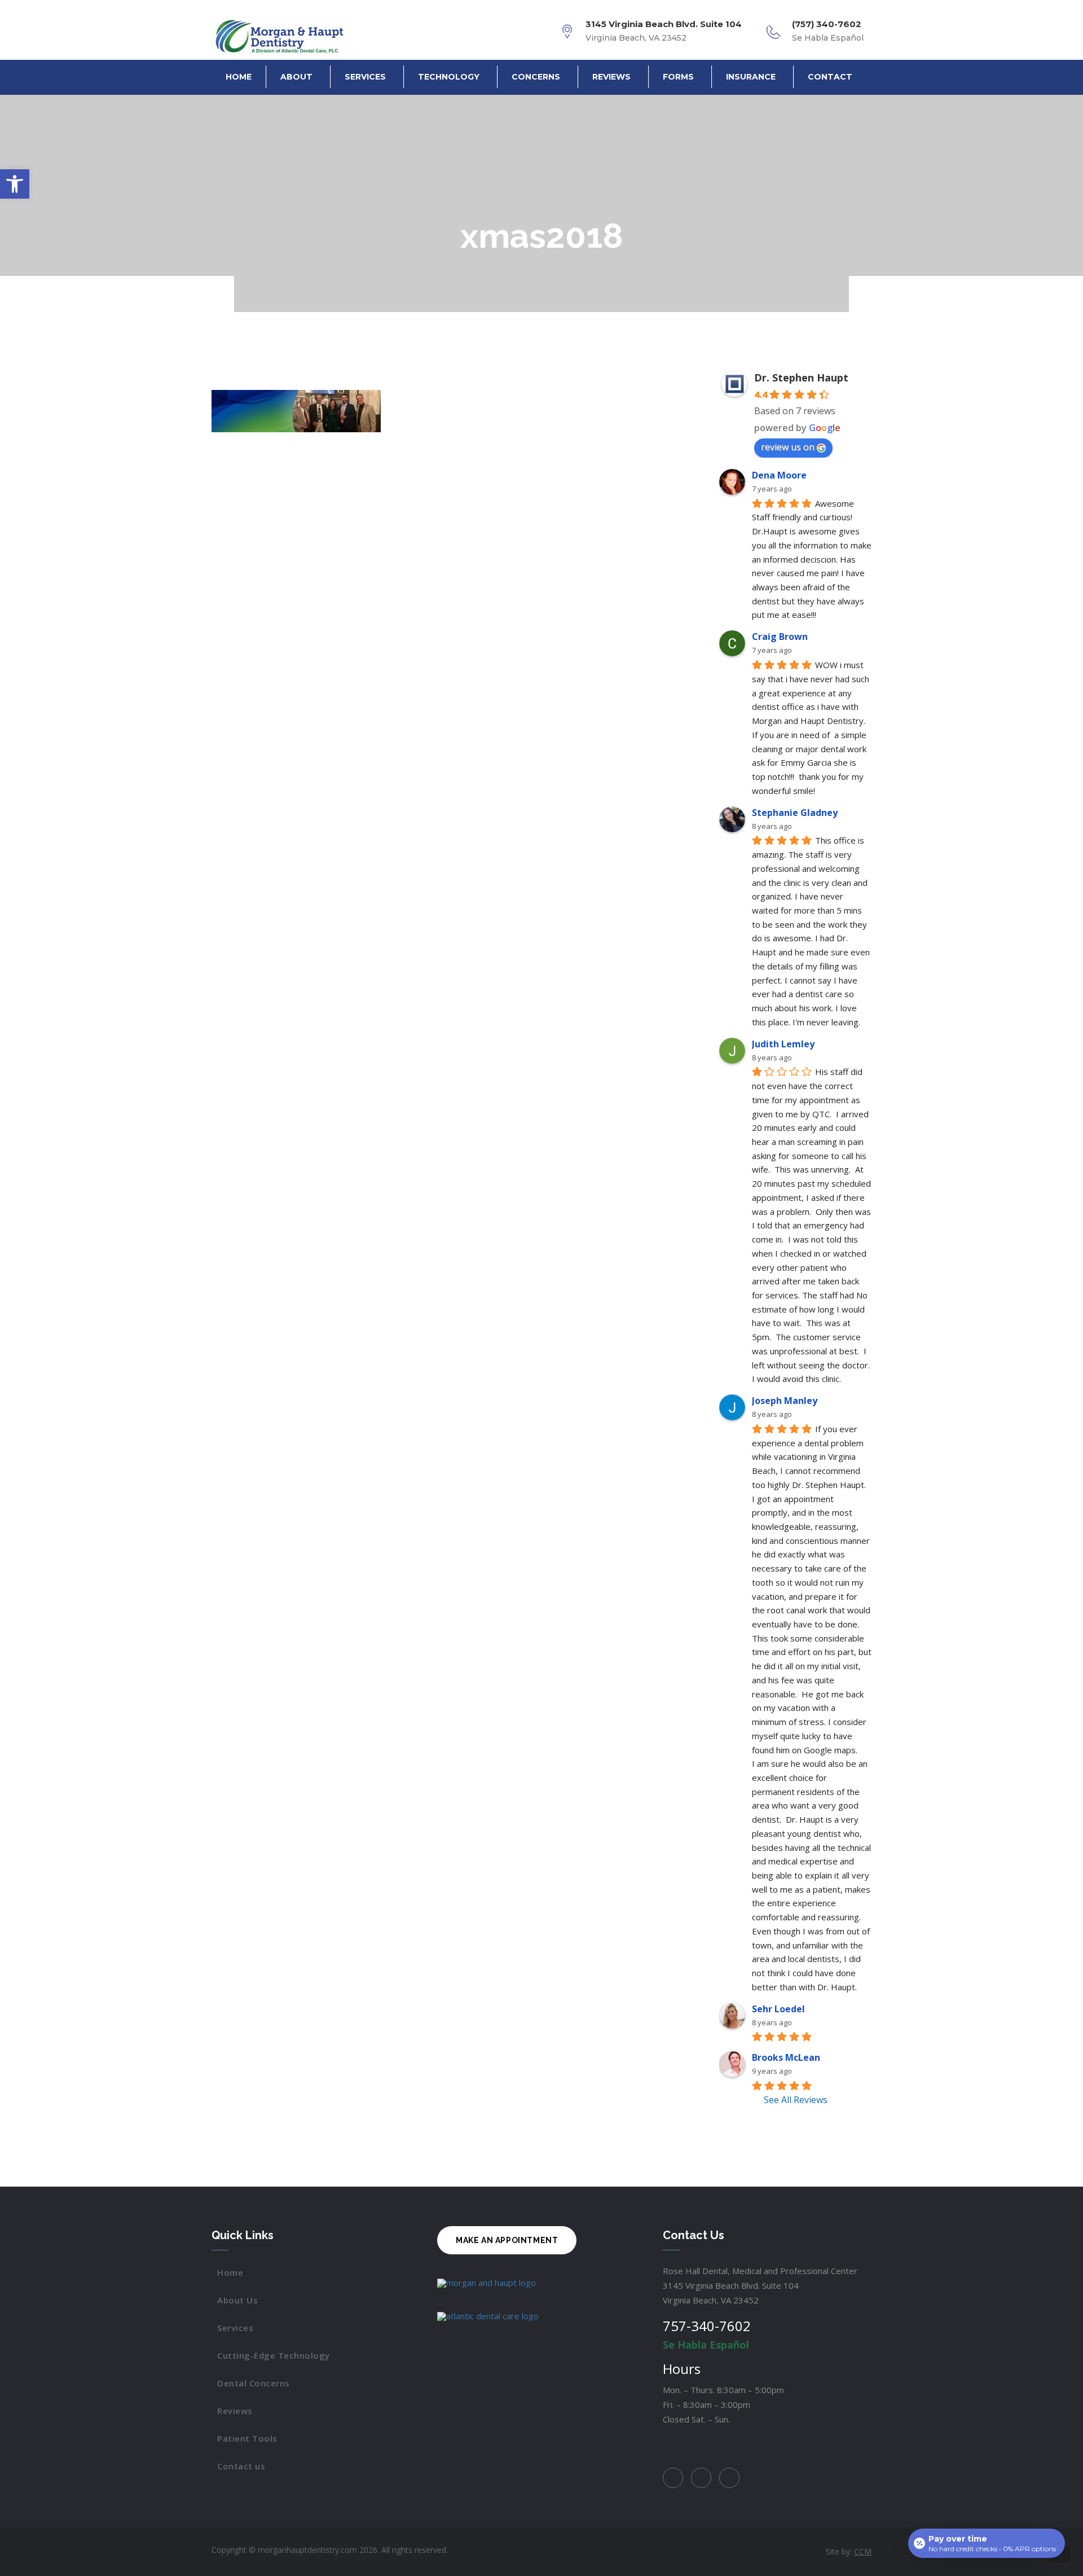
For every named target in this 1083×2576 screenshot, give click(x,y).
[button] (15, 184)
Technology (449, 77)
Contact (830, 77)
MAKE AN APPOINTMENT (507, 2240)
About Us (237, 2300)
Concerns (536, 77)
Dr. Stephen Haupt (801, 378)
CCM (863, 2551)
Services (365, 77)
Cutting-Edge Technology (274, 2355)
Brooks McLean (786, 2057)
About (296, 77)
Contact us (241, 2466)
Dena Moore (779, 475)
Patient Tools (247, 2438)
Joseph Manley (785, 1401)
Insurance (751, 77)
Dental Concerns (254, 2383)
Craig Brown (780, 637)
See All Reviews (796, 2100)
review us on (788, 447)
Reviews (611, 77)
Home (239, 77)
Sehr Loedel (778, 2009)
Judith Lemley (783, 1044)
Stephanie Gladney (795, 813)
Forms (678, 77)
